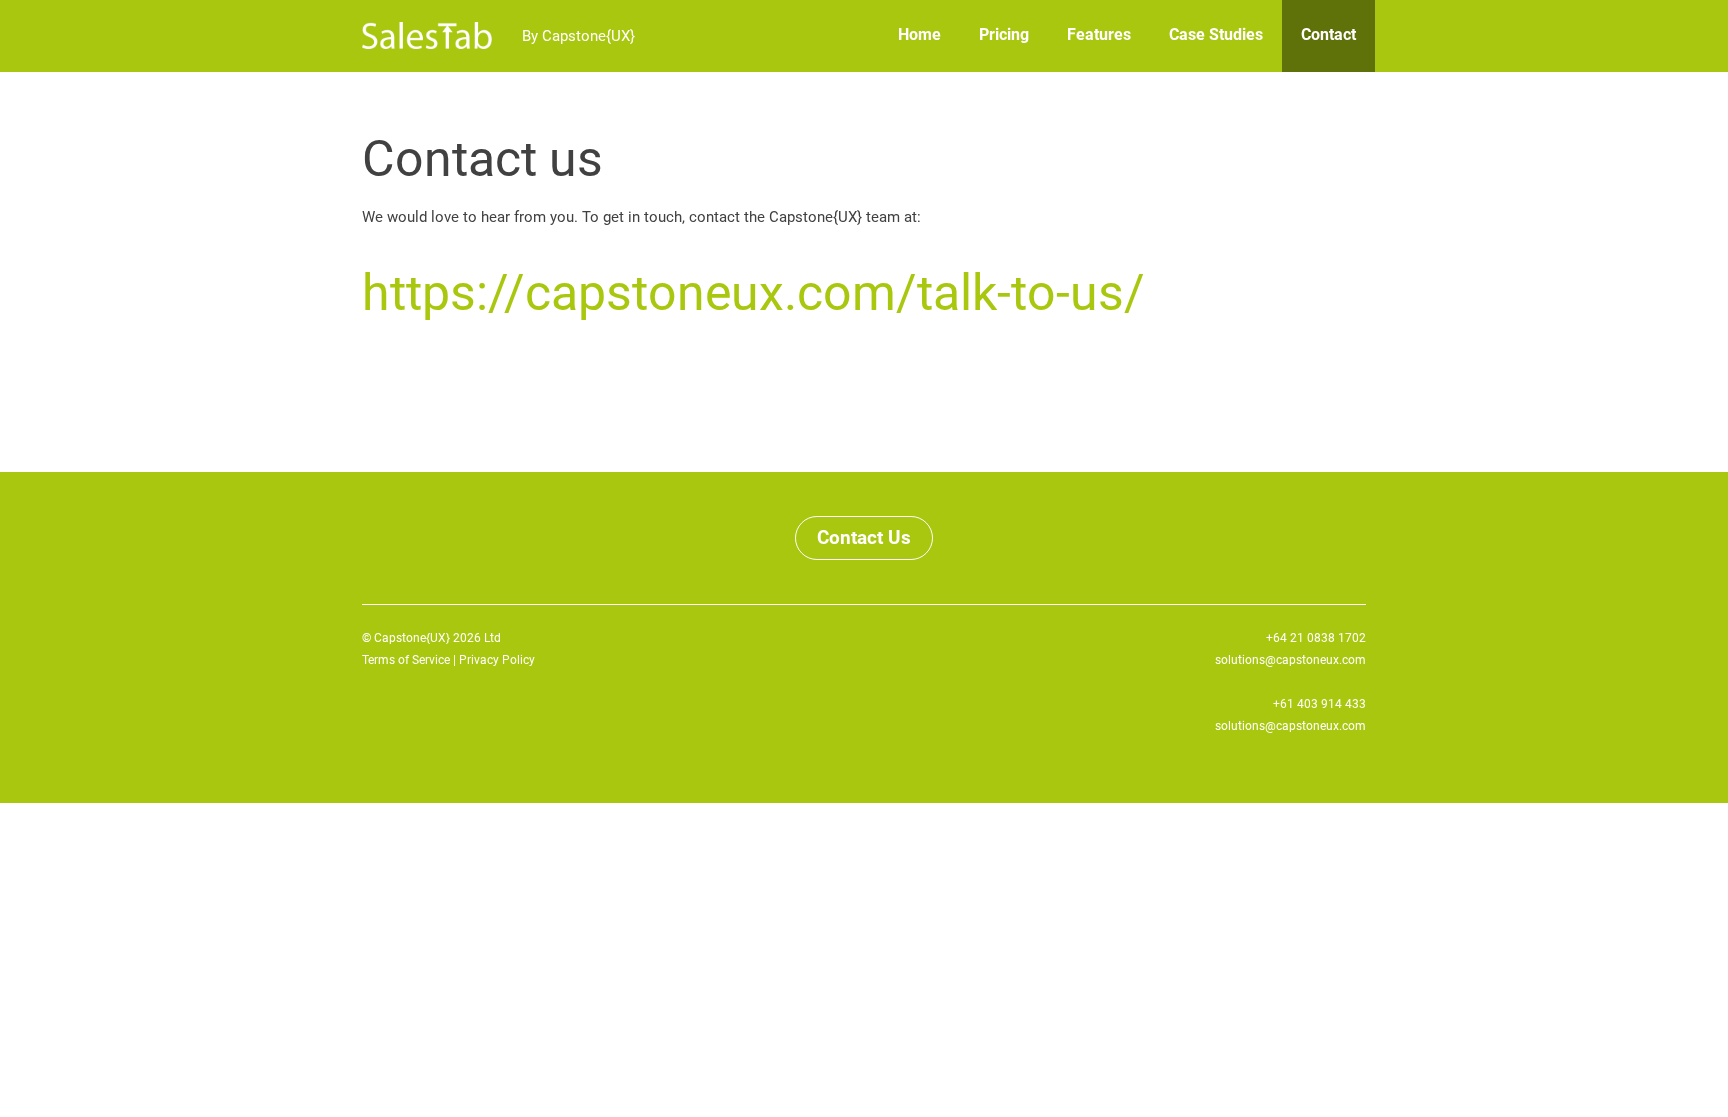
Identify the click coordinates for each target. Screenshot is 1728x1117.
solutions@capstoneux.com (1290, 660)
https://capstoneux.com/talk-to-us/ (753, 293)
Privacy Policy (497, 660)
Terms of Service (406, 660)
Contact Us (864, 537)
